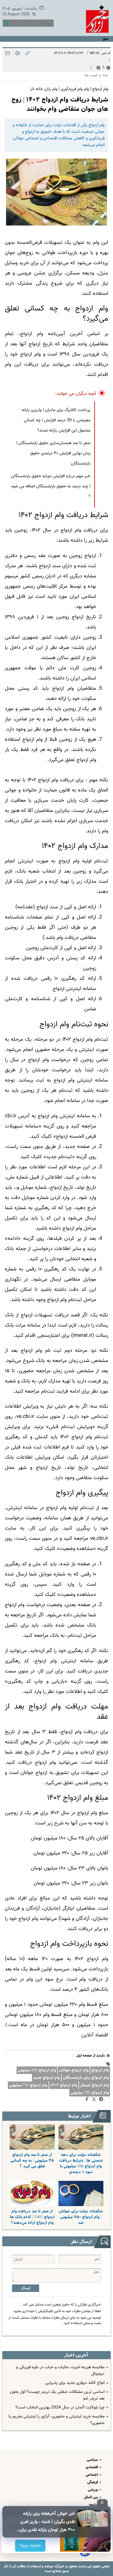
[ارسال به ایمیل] (8, 55)
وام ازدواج (100, 2070)
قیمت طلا (91, 76)
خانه (105, 76)
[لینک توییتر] (95, 2100)
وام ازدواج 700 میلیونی (90, 2093)
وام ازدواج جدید (47, 2078)
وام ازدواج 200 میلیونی (37, 2070)
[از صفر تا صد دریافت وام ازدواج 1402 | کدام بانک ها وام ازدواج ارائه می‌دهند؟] (32, 2193)
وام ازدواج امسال (94, 2085)
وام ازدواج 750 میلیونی (28, 2085)
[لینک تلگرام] (102, 2100)
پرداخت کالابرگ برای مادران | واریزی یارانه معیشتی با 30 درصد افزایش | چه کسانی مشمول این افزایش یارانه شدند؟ (56, 420)
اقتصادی (92, 2467)
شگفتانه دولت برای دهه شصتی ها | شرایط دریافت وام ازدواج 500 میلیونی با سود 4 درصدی (81, 2163)
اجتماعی (92, 2475)
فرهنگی (93, 2482)
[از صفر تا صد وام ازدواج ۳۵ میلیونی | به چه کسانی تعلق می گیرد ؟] (32, 2137)
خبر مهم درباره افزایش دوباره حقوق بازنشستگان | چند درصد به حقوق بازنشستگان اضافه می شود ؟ (51, 486)
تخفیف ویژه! (30, 2546)
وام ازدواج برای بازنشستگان (86, 2078)
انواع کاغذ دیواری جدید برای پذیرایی (75, 2383)
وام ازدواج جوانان (74, 2070)
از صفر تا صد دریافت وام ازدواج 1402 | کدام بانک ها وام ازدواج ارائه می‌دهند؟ (32, 2217)
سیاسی (93, 2460)
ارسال (26, 2288)
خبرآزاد (59, 2566)
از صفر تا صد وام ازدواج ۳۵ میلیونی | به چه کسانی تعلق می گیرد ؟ (32, 2161)
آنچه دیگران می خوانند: (76, 394)
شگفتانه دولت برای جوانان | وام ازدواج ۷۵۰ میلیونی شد (81, 2217)
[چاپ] (17, 55)
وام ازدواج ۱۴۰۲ (64, 2085)
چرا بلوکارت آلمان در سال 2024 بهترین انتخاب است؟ (60, 2408)
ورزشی (93, 2490)
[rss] (33, 15)
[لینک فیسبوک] (88, 2100)
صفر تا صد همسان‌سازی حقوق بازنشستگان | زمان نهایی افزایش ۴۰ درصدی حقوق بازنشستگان (53, 453)
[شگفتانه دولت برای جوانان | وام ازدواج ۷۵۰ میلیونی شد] (81, 2193)
